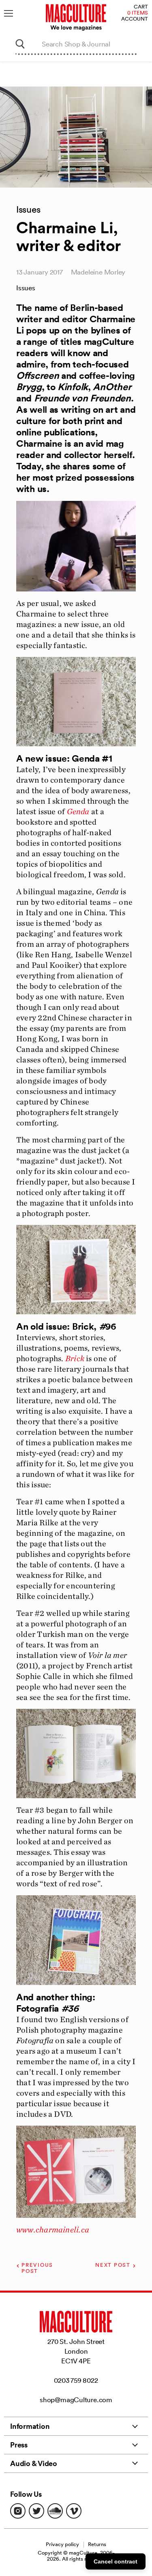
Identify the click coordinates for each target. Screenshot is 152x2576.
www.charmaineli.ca (53, 2230)
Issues (26, 288)
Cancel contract (116, 2561)
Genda (78, 811)
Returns (97, 2544)
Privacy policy (62, 2544)
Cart (141, 7)
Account (135, 19)
